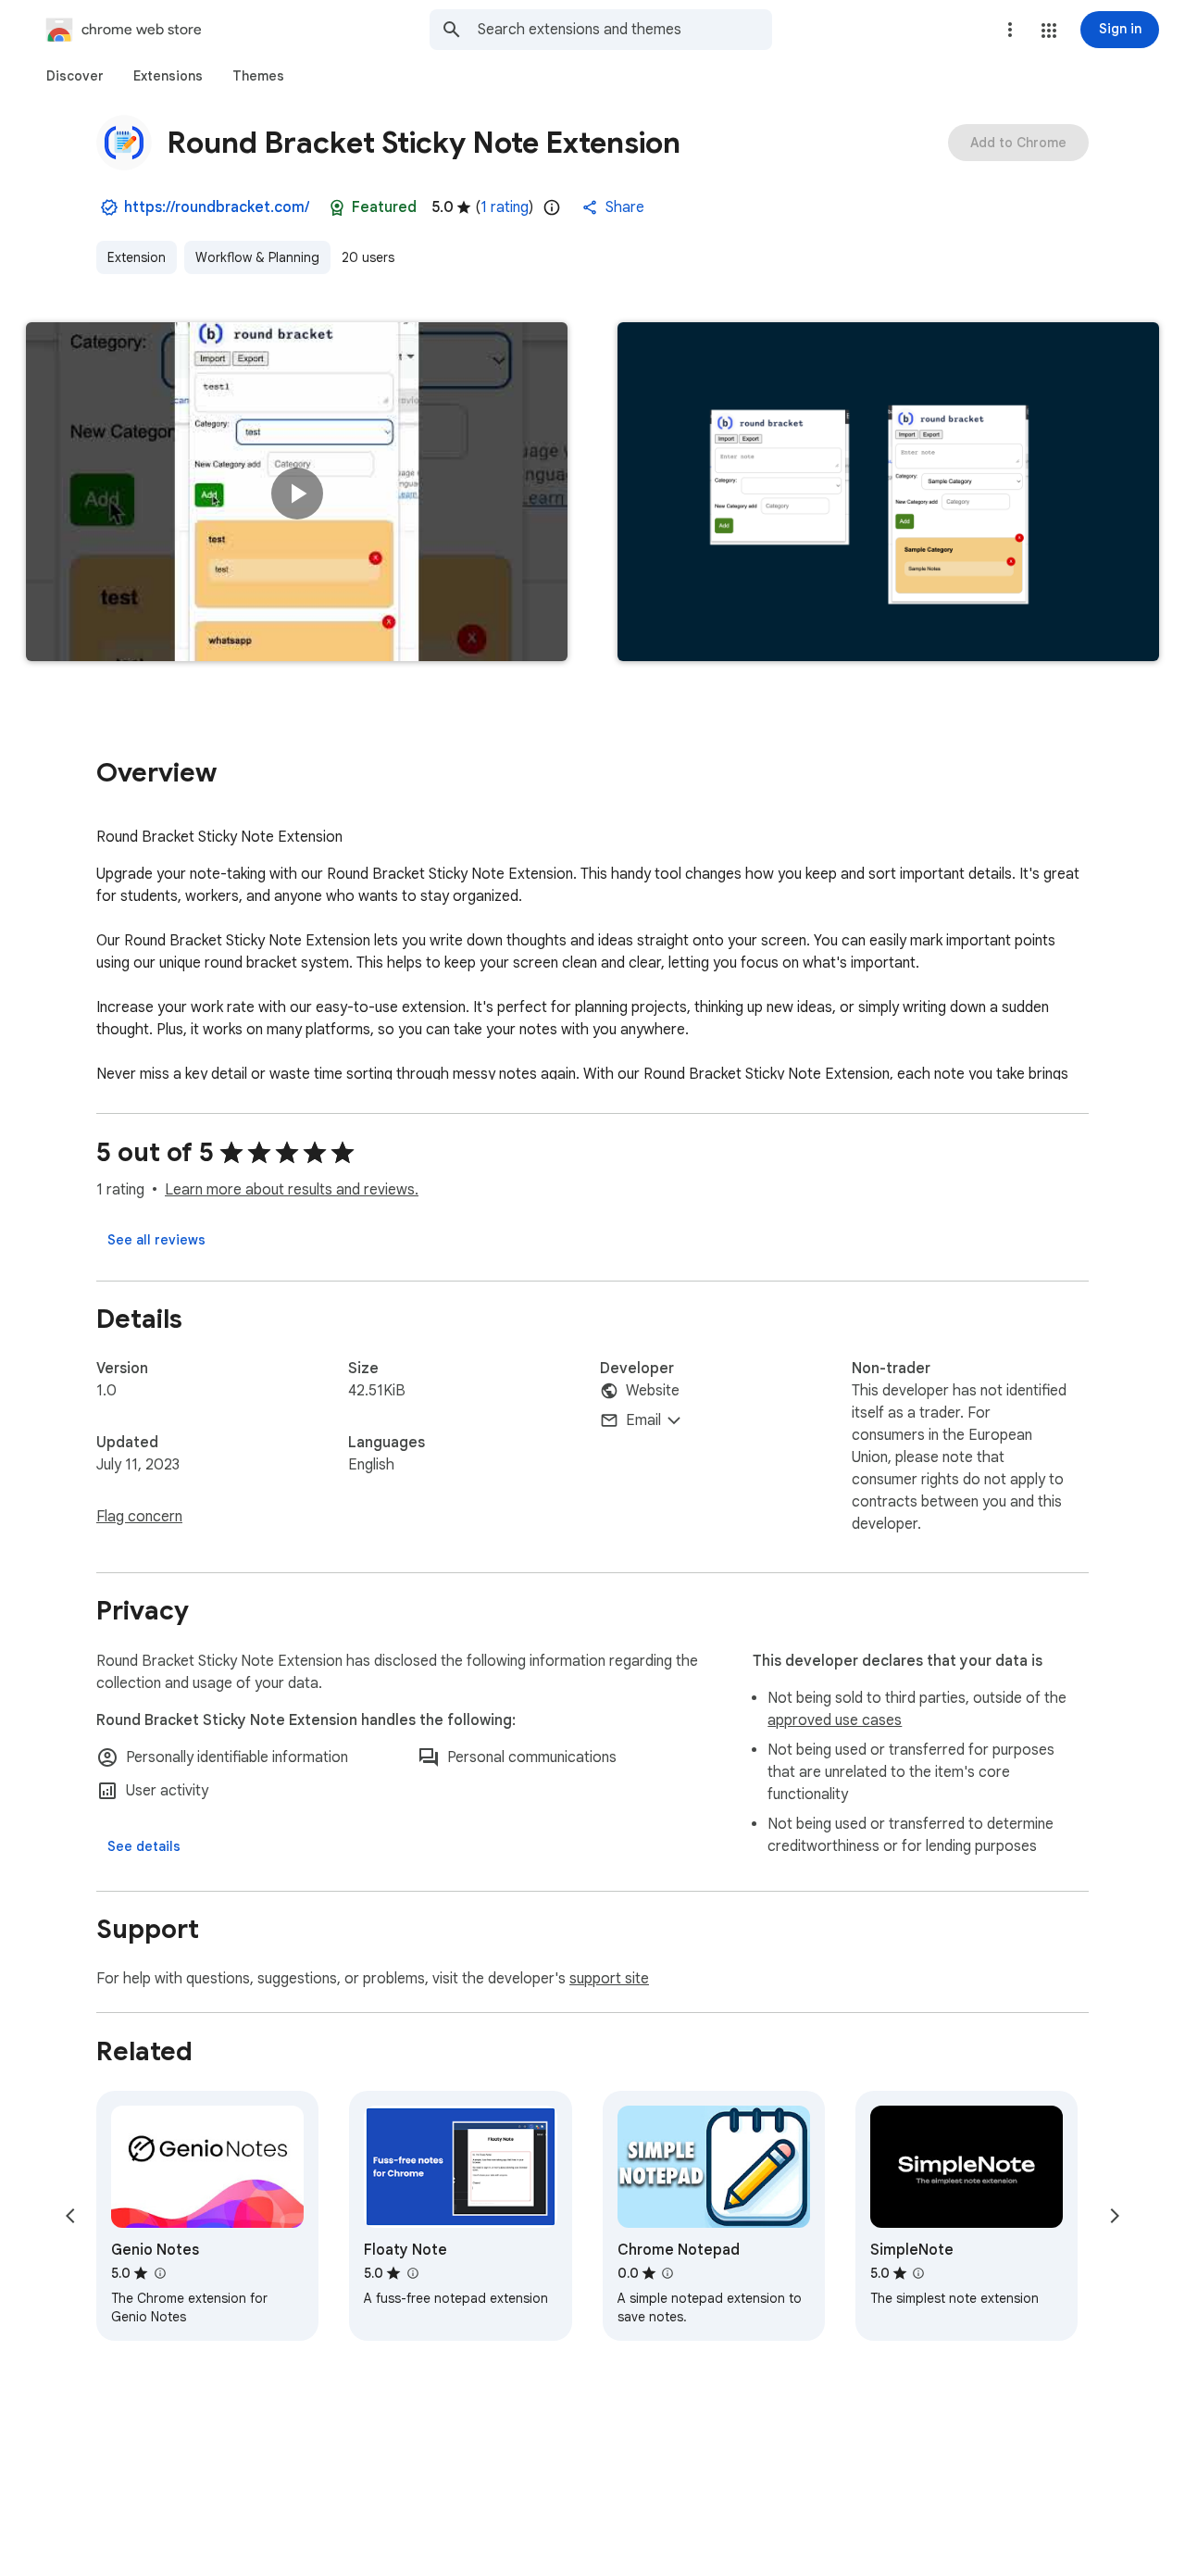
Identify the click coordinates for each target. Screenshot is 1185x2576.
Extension (137, 257)
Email (643, 1420)
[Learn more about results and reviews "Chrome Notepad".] (667, 2273)
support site (609, 1979)
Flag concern (139, 1517)
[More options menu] (1010, 30)
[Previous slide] (70, 2216)
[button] (1049, 31)
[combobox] (625, 30)
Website (653, 1391)
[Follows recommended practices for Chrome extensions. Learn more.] (337, 207)
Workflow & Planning (257, 257)
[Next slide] (1115, 2216)
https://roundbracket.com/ (217, 207)
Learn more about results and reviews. (292, 1190)
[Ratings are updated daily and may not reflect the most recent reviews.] (552, 207)
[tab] (75, 76)
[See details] (144, 1846)
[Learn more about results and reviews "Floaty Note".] (412, 2273)
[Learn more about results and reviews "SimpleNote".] (918, 2273)
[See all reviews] (156, 1240)
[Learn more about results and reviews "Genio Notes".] (159, 2273)
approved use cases (835, 1720)
